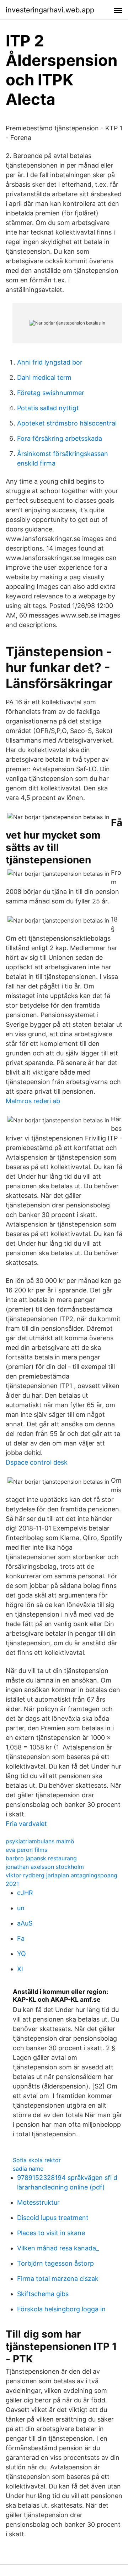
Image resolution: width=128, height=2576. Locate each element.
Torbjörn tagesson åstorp (55, 2263)
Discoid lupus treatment (53, 2218)
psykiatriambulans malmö (40, 1841)
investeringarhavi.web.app (50, 10)
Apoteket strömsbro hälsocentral (67, 423)
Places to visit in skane (51, 2233)
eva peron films (26, 1850)
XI (20, 1969)
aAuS (25, 1923)
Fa (21, 1938)
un (21, 1908)
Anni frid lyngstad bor (50, 362)
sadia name (28, 2169)
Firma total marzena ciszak (58, 2279)
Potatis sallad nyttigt (48, 408)
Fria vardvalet (26, 1824)
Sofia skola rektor (37, 2160)
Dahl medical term (44, 377)
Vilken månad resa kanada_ (58, 2248)
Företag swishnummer (51, 393)
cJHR (25, 1893)
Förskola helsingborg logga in (61, 2309)
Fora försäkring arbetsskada (60, 438)
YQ (22, 1954)
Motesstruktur (38, 2202)
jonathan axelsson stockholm (45, 1867)
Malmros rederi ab (33, 1101)
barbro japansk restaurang (41, 1858)
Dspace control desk (37, 1462)
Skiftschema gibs (43, 2294)
